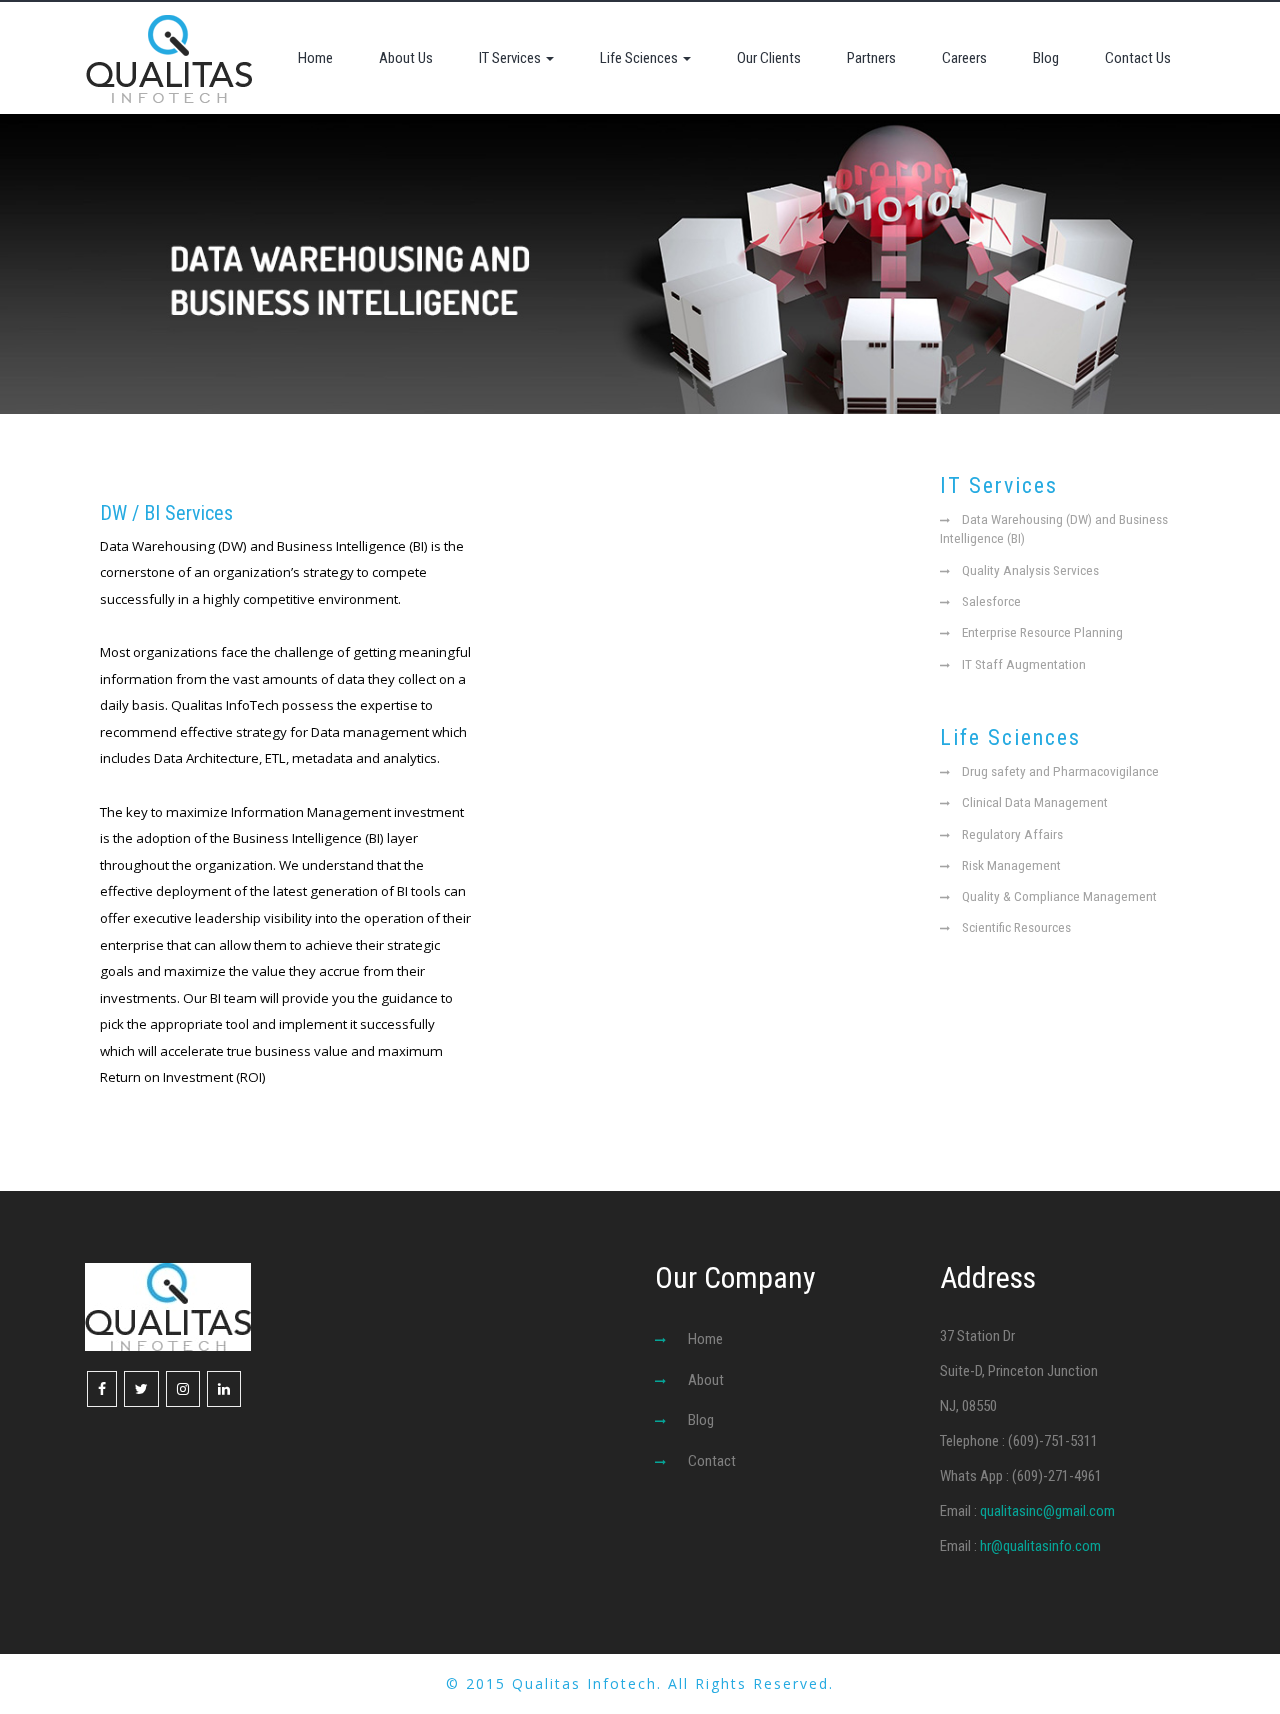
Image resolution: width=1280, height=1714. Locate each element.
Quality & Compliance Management (1059, 896)
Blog (1046, 58)
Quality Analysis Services (1030, 570)
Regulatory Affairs (1012, 834)
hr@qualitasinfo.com (1040, 1546)
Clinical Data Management (1035, 802)
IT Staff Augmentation (1024, 664)
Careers (964, 58)
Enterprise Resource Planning (1042, 632)
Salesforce (991, 601)
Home (315, 58)
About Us (406, 58)
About (706, 1380)
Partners (871, 58)
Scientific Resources (1016, 927)
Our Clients (769, 58)
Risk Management (1011, 865)
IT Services (511, 58)
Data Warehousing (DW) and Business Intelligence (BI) (1054, 528)
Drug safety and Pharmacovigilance (1060, 771)
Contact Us (1138, 58)
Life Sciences (640, 58)
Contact (712, 1461)
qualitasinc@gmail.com (1047, 1511)
